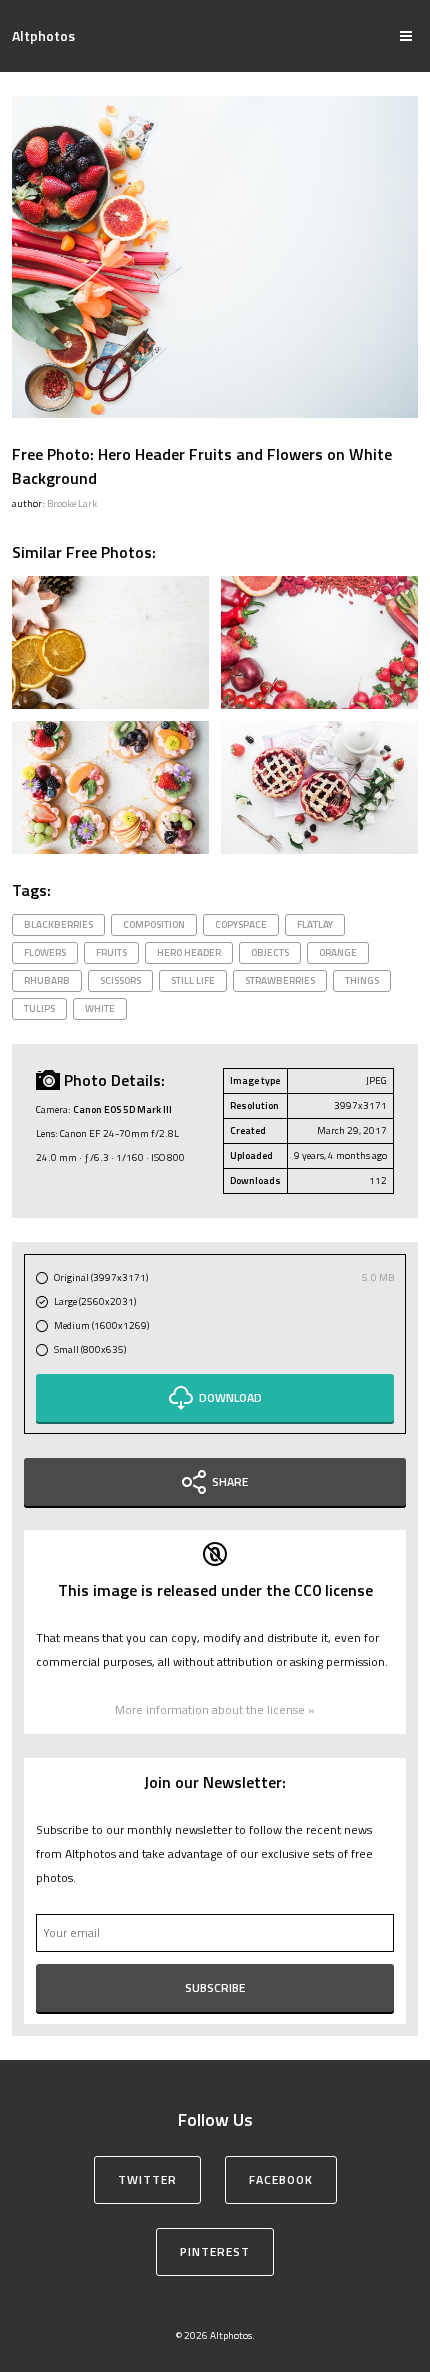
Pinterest (215, 2251)
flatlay (315, 924)
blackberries (58, 924)
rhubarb (47, 980)
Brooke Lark (72, 503)
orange (338, 952)
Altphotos (43, 35)
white (100, 1008)
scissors (120, 980)
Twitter (147, 2179)
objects (270, 952)
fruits (111, 952)
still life (193, 980)
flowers (45, 952)
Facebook (281, 2179)
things (362, 980)
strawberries (280, 980)
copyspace (241, 924)
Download (230, 1397)
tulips (39, 1008)
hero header (189, 952)
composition (154, 924)
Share (230, 1481)
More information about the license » (215, 1709)
